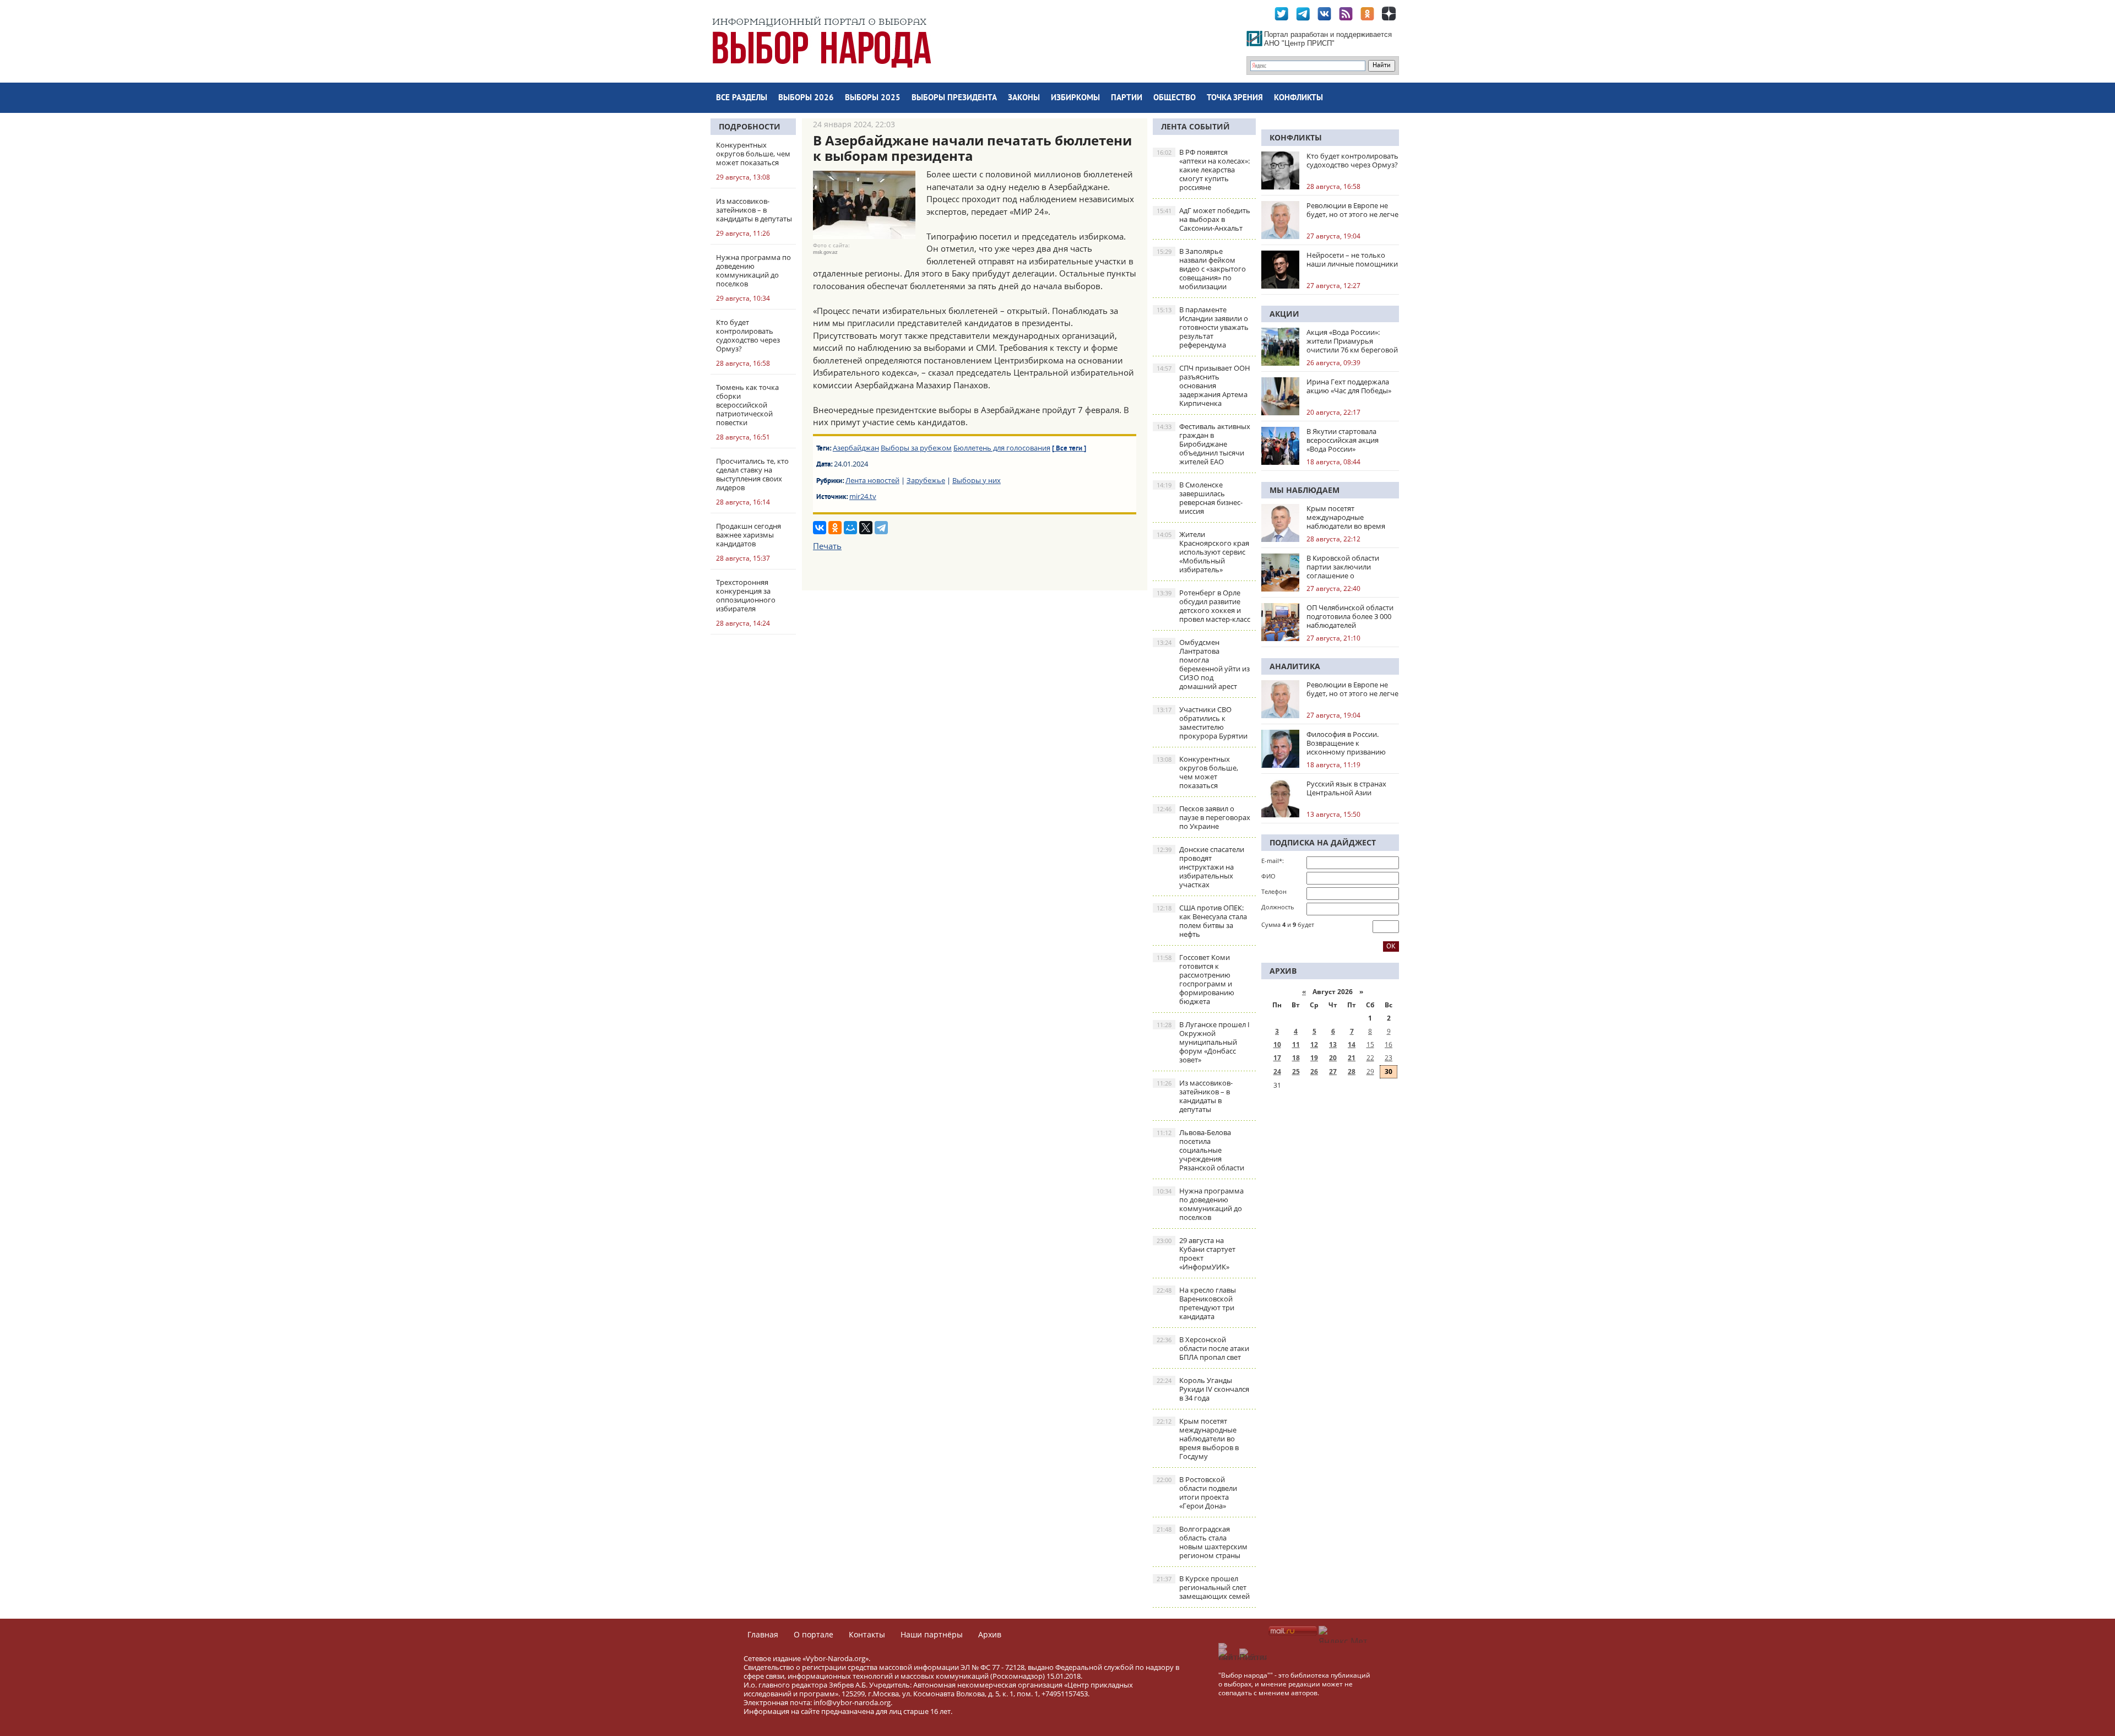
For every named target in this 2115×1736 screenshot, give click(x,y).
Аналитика (1295, 666)
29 (1370, 1072)
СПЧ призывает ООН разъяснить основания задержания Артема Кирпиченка (1203, 386)
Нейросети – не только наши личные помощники (1352, 259)
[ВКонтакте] (820, 528)
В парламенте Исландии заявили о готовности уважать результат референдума (1203, 327)
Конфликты (1298, 98)
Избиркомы (1075, 98)
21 (1352, 1058)
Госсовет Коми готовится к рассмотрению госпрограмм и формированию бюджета (1195, 979)
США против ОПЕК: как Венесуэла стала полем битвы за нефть (1202, 921)
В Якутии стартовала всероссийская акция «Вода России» (1343, 440)
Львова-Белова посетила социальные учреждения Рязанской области (1200, 1150)
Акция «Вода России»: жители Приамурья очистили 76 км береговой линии (1352, 341)
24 (1277, 1072)
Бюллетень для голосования (1002, 448)
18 (1296, 1058)
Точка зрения (1235, 98)
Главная (763, 1634)
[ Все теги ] (1069, 449)
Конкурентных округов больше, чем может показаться (1197, 772)
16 (1389, 1045)
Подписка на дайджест (1323, 842)
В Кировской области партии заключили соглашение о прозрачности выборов (1347, 567)
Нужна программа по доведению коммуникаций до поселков (1200, 1204)
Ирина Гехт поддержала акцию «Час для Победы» (1349, 386)
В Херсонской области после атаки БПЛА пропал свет (1203, 1348)
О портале (814, 1634)
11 (1296, 1045)
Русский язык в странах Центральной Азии (1346, 788)
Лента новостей (872, 480)
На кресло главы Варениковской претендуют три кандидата (1196, 1303)
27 (1333, 1072)
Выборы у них (977, 480)
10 (1277, 1045)
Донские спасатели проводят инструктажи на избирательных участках (1200, 867)
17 (1277, 1058)
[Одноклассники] (835, 528)
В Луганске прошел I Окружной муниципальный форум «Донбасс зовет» (1203, 1042)
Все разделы (742, 98)
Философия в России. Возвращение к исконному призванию (1346, 743)
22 (1370, 1058)
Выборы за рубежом (916, 448)
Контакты (867, 1634)
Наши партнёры (932, 1634)
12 (1314, 1045)
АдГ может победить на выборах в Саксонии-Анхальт (1203, 219)
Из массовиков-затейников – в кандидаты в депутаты (1195, 1096)
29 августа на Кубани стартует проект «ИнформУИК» (1196, 1254)
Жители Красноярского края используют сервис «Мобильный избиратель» (1203, 552)
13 (1333, 1045)
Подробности (750, 126)
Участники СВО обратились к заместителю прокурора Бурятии (1202, 723)
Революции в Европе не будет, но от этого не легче (1352, 210)
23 (1389, 1058)
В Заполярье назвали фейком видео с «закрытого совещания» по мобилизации (1201, 269)
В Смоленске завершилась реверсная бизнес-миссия (1200, 498)
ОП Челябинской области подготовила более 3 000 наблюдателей (1350, 616)
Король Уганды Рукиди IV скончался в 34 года (1203, 1389)
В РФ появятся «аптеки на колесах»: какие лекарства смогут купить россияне (1203, 170)
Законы (1024, 98)
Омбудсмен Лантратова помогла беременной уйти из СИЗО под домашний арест (1203, 664)
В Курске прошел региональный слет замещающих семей (1203, 1587)
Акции (1284, 314)
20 (1333, 1058)
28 (1352, 1072)
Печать (827, 546)
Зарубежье (926, 480)
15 (1370, 1045)
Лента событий (1195, 126)
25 (1296, 1072)
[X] (866, 528)
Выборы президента (954, 98)
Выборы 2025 (873, 98)
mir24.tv (863, 496)
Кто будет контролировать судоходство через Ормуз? (1352, 160)
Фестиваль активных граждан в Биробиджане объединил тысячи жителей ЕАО (1203, 444)
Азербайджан (856, 448)
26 (1314, 1072)
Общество (1175, 98)
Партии (1127, 98)
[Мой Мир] (850, 528)
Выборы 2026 (806, 98)
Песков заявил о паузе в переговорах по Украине (1203, 817)
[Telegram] (881, 528)
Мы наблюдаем (1305, 490)
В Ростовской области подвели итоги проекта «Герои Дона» (1197, 1493)
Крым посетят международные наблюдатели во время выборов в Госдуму (1198, 1439)
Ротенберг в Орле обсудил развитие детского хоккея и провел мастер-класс (1203, 606)
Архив (990, 1634)
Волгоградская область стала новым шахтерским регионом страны (1202, 1542)
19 (1314, 1058)
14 (1352, 1045)
